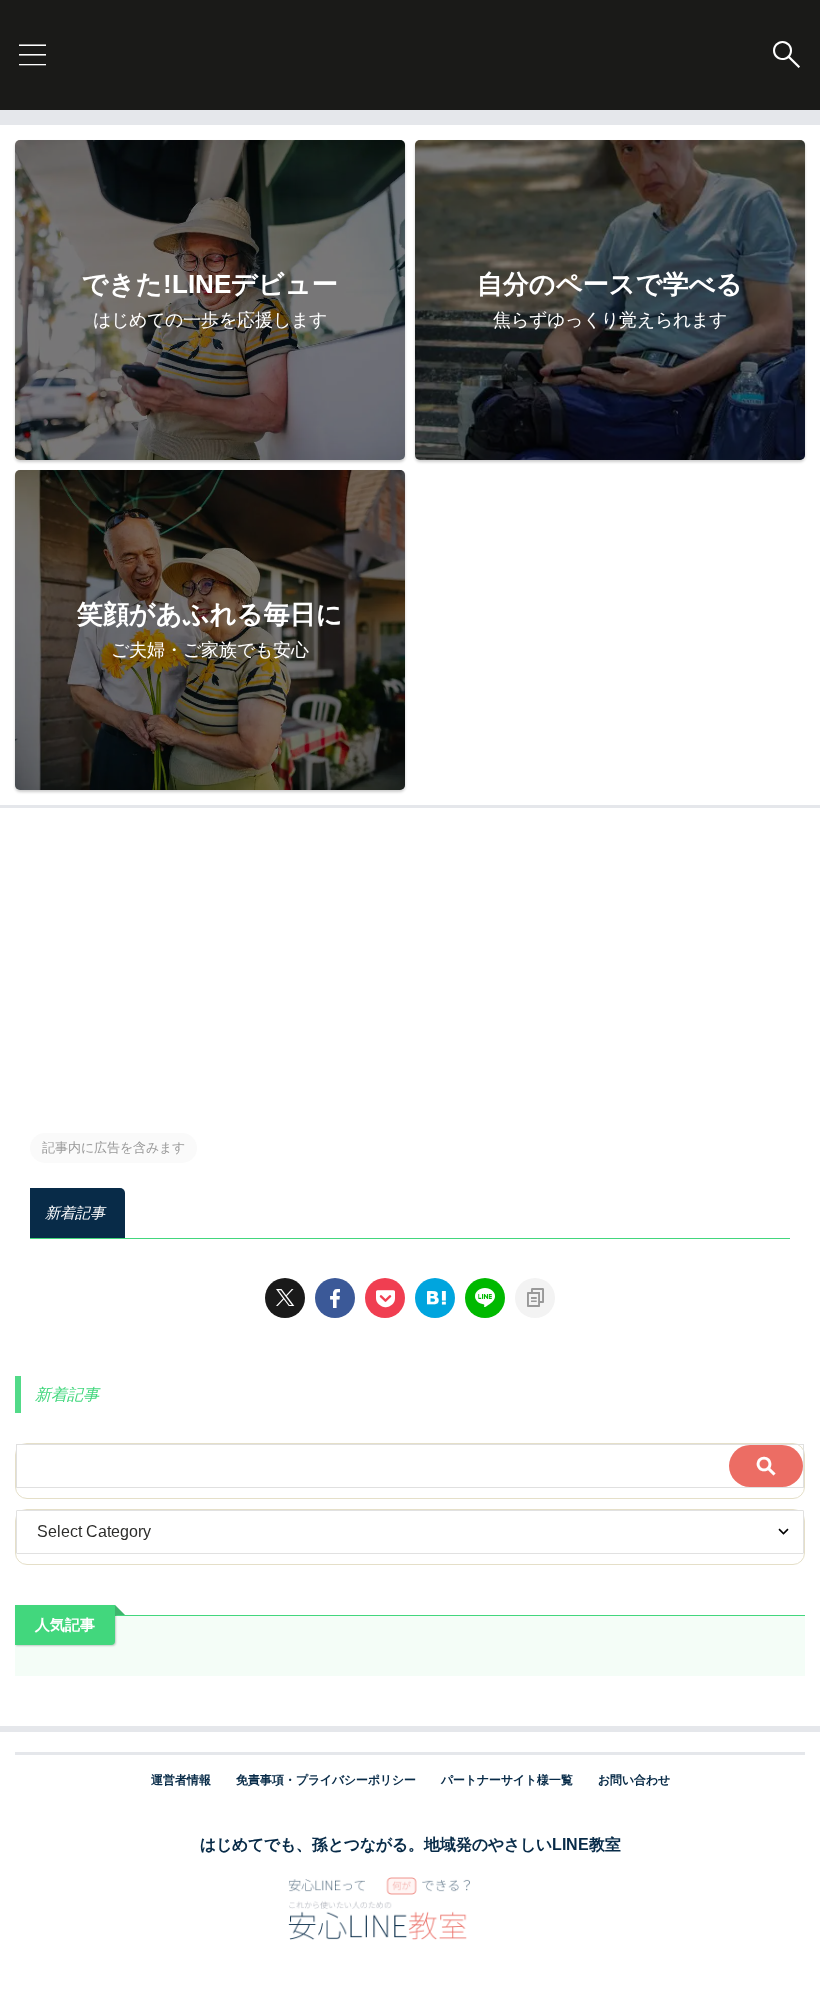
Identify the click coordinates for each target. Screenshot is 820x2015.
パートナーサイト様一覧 (507, 1780)
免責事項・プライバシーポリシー (326, 1780)
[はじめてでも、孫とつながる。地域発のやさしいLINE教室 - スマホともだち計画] (435, 1298)
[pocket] (385, 1298)
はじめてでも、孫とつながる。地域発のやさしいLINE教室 (410, 1844)
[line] (485, 1298)
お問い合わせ (634, 1780)
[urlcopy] (535, 1298)
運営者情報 (181, 1780)
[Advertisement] (410, 958)
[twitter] (285, 1298)
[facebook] (335, 1298)
